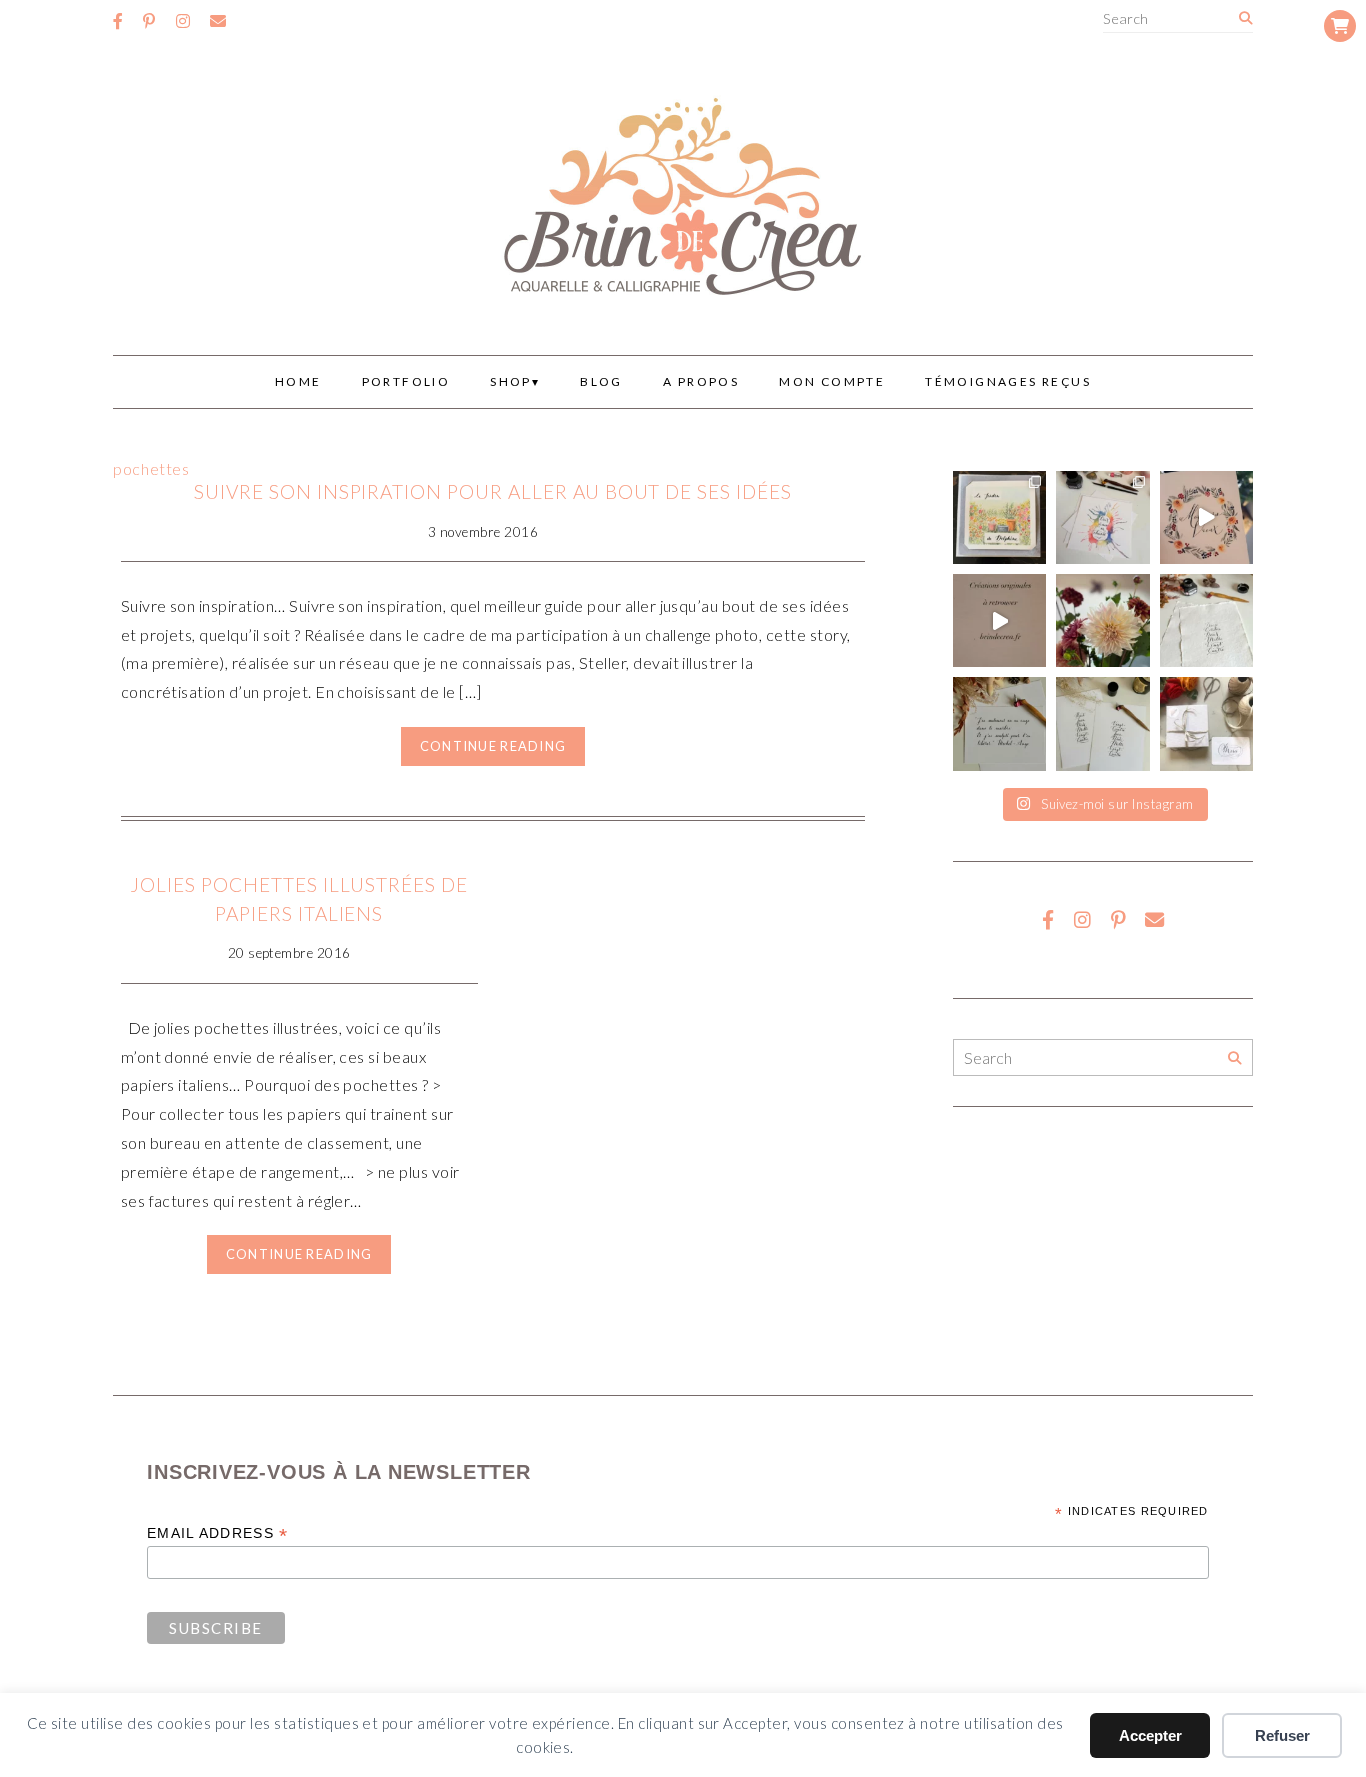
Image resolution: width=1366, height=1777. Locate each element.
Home (298, 381)
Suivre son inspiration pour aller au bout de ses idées (493, 491)
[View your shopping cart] (1340, 26)
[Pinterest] (149, 21)
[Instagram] (183, 21)
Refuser (1282, 1735)
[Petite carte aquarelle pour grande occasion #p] (999, 517)
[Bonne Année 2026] (1206, 517)
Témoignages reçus (1008, 381)
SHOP (511, 381)
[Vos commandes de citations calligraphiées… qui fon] (999, 723)
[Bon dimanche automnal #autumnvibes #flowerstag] (1102, 620)
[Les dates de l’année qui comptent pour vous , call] (1206, 620)
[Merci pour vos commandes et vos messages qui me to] (1206, 723)
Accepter (1150, 1735)
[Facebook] (118, 21)
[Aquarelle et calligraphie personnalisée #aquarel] (1102, 517)
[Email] (218, 21)
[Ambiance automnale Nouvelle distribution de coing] (999, 620)
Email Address (217, 1533)
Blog (601, 381)
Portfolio (406, 381)
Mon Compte (832, 381)
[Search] (1245, 18)
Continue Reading (493, 746)
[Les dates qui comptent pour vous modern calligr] (1102, 723)
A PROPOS (701, 381)
